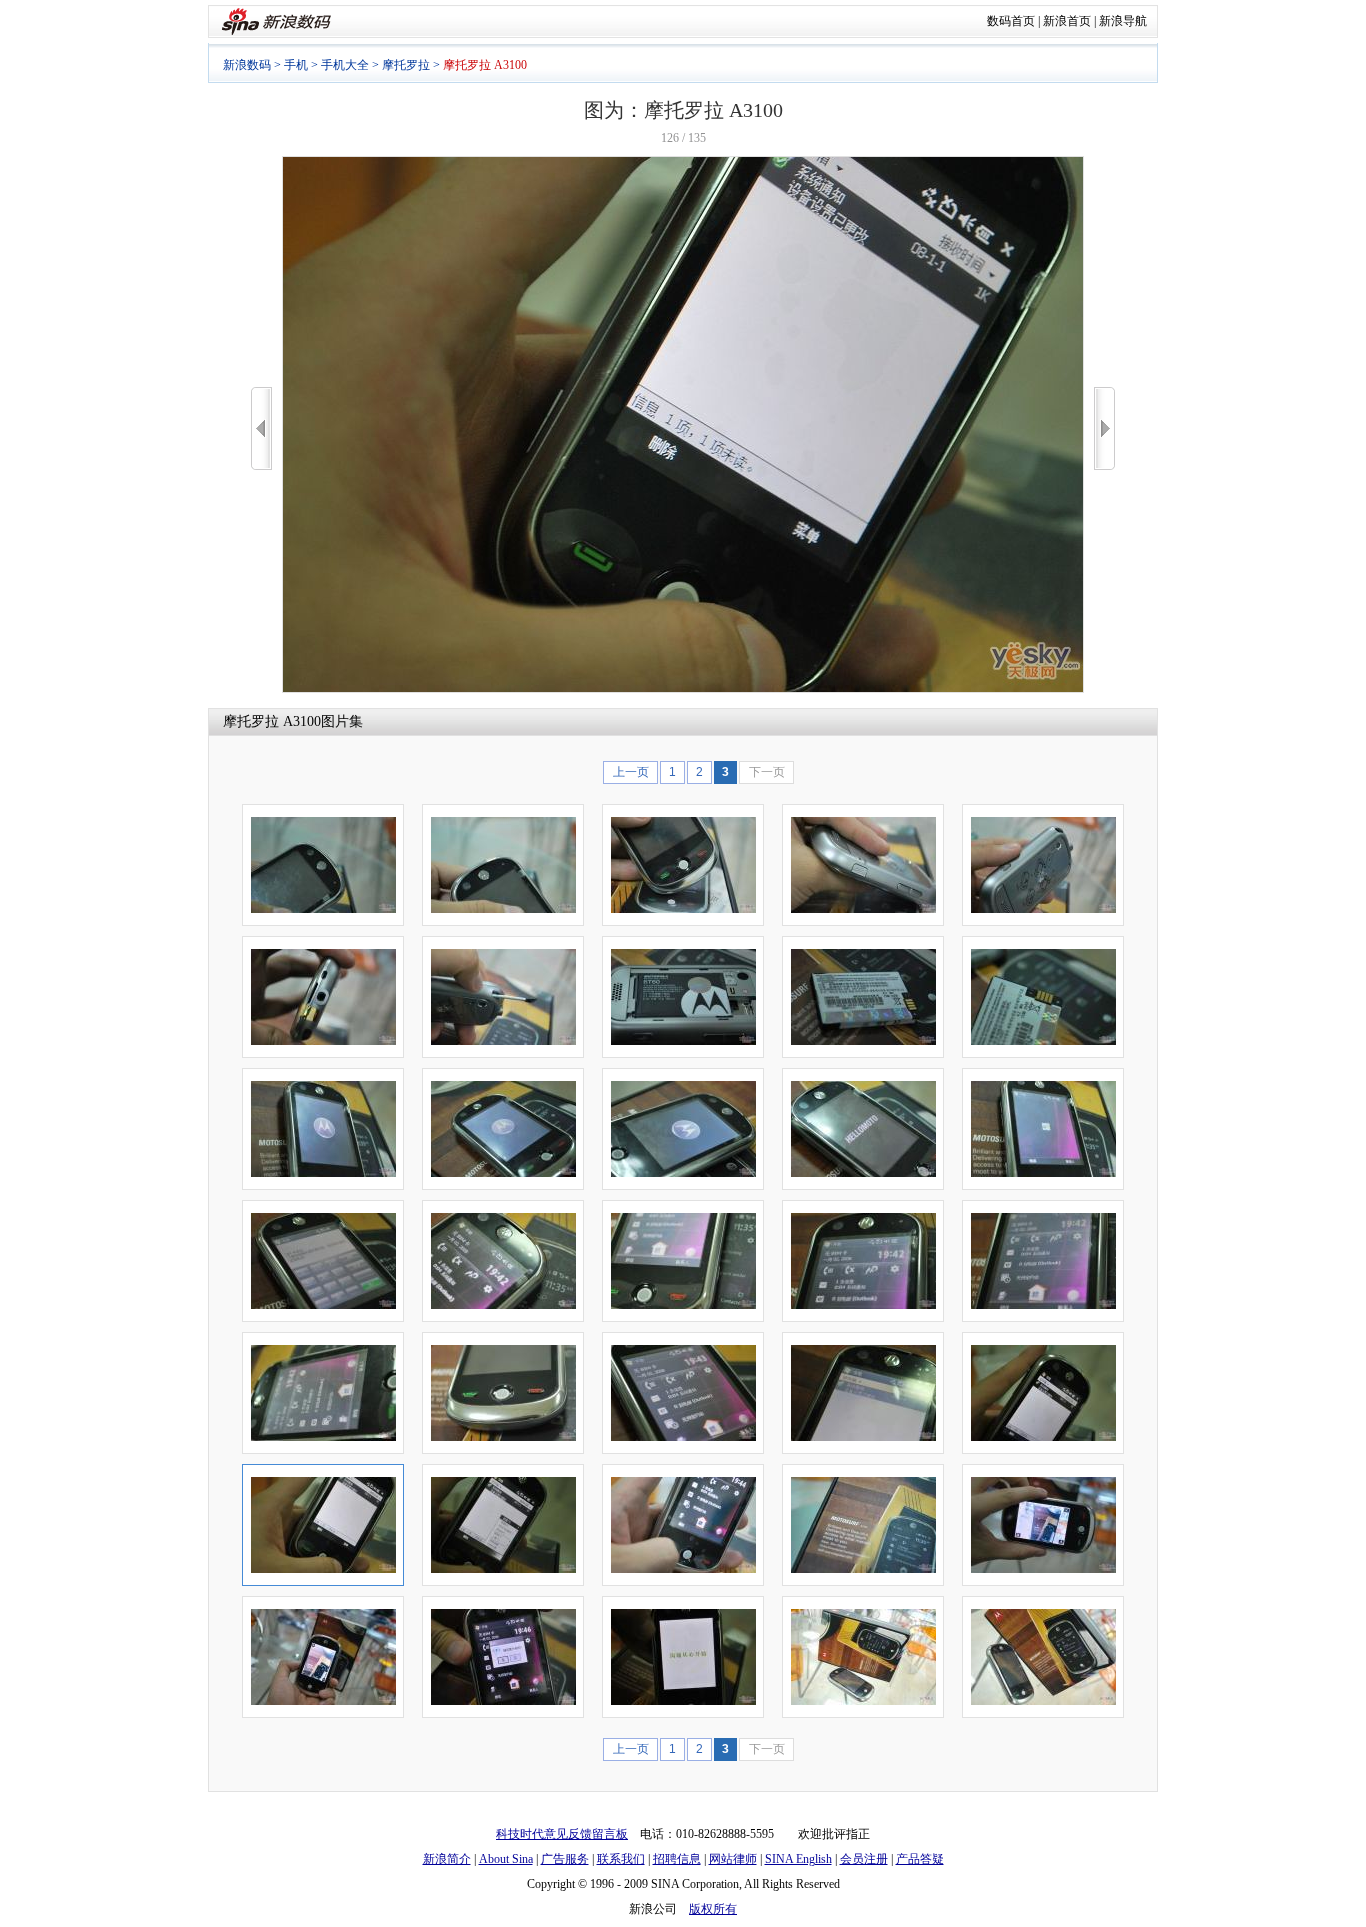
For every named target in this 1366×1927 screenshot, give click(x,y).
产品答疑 (920, 1859)
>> (1104, 428)
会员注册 (864, 1859)
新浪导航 (1123, 21)
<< (261, 428)
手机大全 (345, 65)
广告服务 (565, 1859)
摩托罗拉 (406, 65)
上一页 (631, 772)
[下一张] (1104, 428)
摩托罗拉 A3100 (272, 721)
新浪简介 (447, 1859)
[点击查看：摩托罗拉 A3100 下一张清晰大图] (683, 689)
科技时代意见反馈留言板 (562, 1834)
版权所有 (713, 1909)
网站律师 (733, 1859)
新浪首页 (1067, 21)
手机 (296, 65)
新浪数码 (247, 65)
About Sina (506, 1859)
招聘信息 (677, 1859)
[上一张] (261, 428)
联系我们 (621, 1859)
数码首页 (1011, 21)
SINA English (798, 1859)
